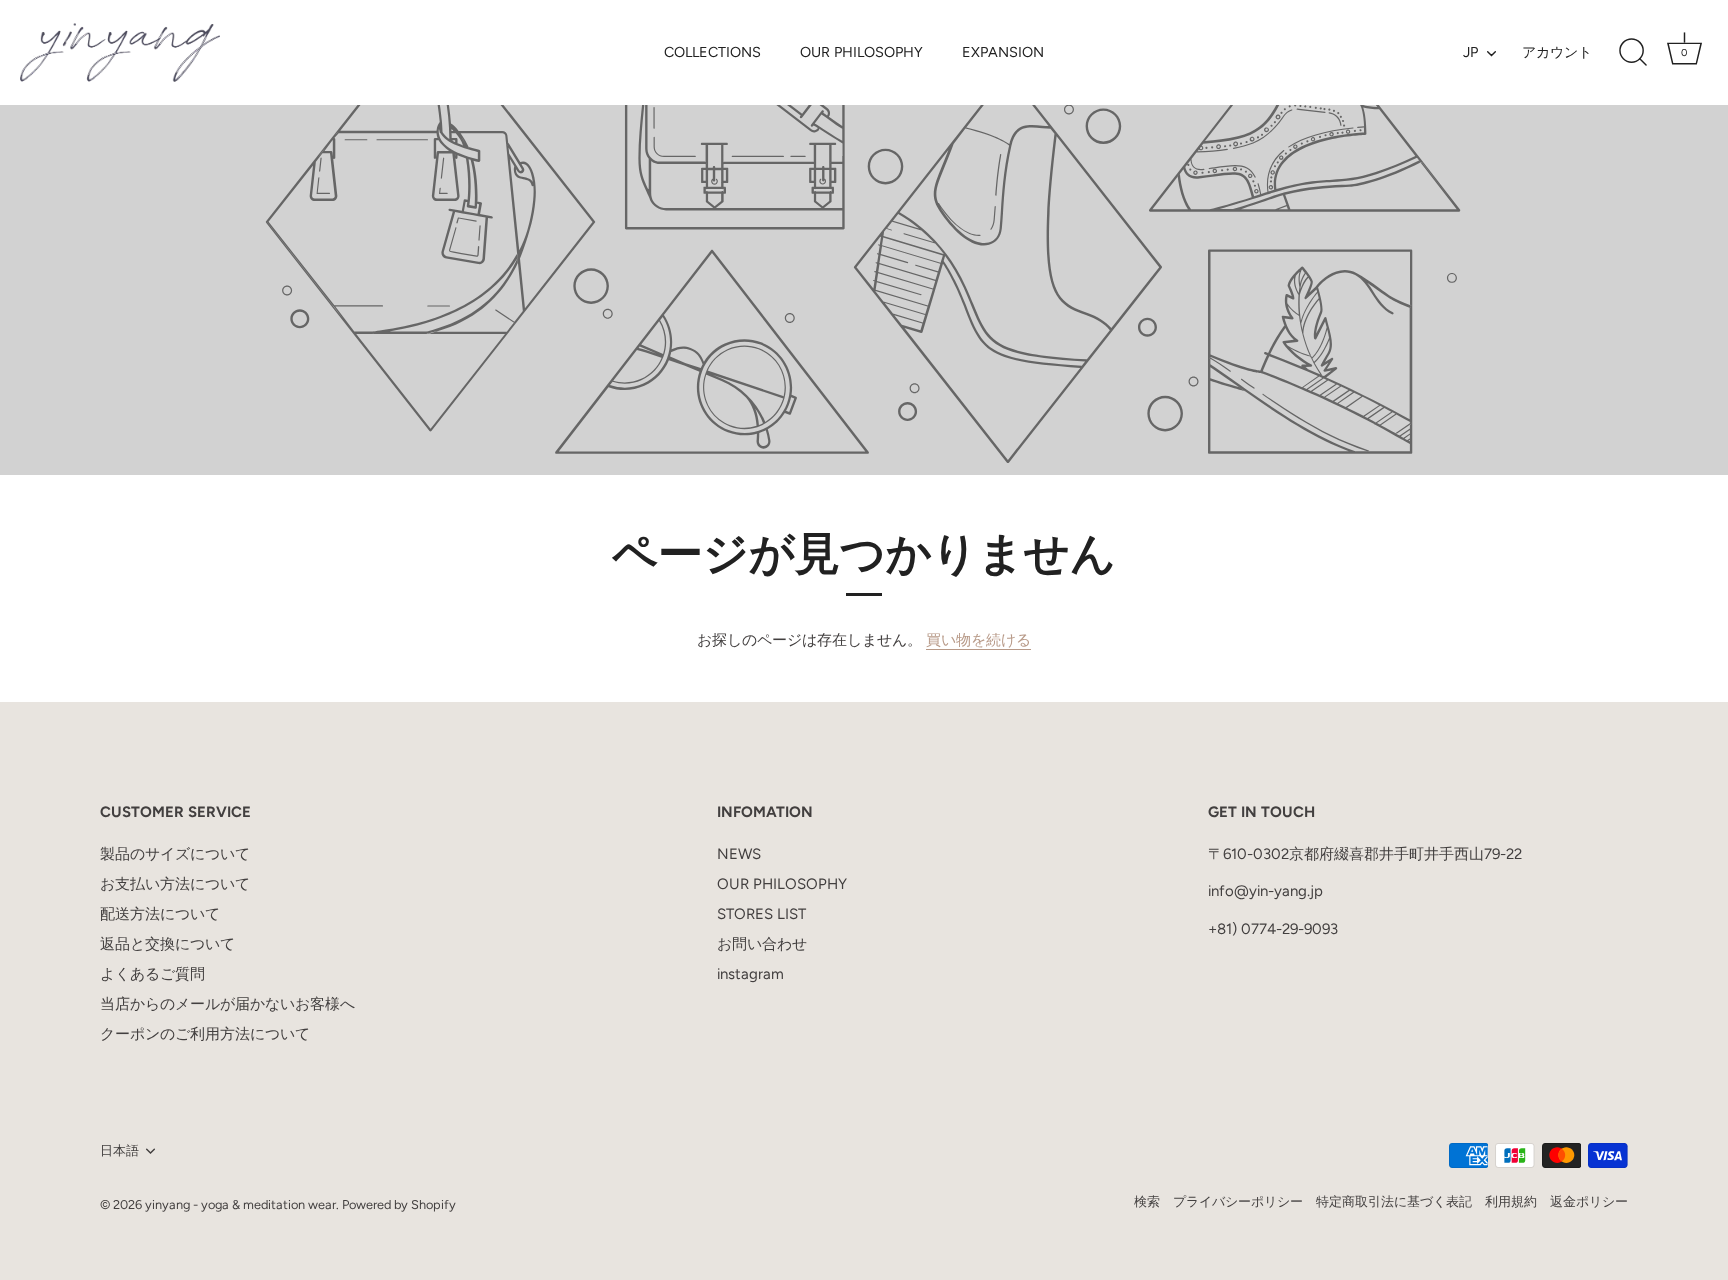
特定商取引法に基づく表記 (1394, 1201)
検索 (1147, 1201)
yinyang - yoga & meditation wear (240, 1204)
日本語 (119, 1150)
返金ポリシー (1589, 1201)
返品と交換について (167, 944)
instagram (750, 974)
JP (1470, 52)
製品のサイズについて (175, 854)
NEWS (739, 854)
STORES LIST (761, 914)
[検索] (1633, 53)
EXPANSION (1003, 52)
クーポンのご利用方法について (205, 1034)
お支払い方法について (175, 884)
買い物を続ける (978, 640)
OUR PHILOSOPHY (861, 52)
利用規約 (1511, 1201)
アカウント (1557, 52)
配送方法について (160, 914)
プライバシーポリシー (1238, 1201)
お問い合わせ (762, 944)
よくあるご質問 (152, 974)
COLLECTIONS (712, 52)
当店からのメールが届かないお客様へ (227, 1004)
